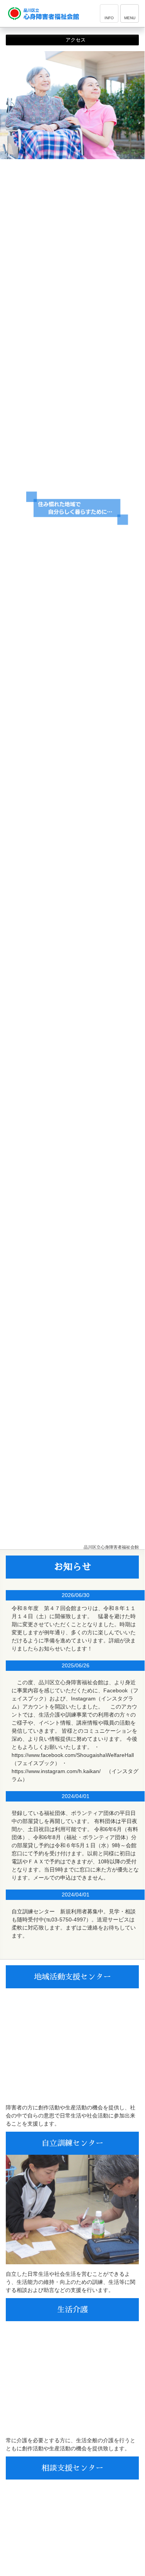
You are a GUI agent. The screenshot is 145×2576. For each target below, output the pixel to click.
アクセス (75, 40)
